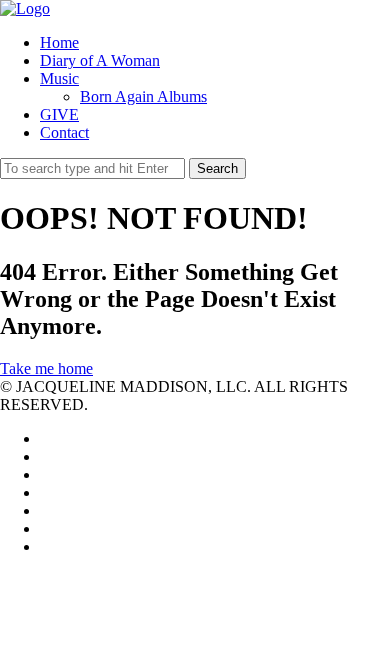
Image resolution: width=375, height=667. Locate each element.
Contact (64, 132)
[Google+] (46, 492)
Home (59, 42)
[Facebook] (46, 456)
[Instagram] (46, 528)
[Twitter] (46, 438)
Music (59, 78)
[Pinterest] (46, 510)
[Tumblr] (46, 546)
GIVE (59, 114)
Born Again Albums (143, 96)
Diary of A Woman (100, 60)
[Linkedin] (46, 474)
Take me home (46, 368)
